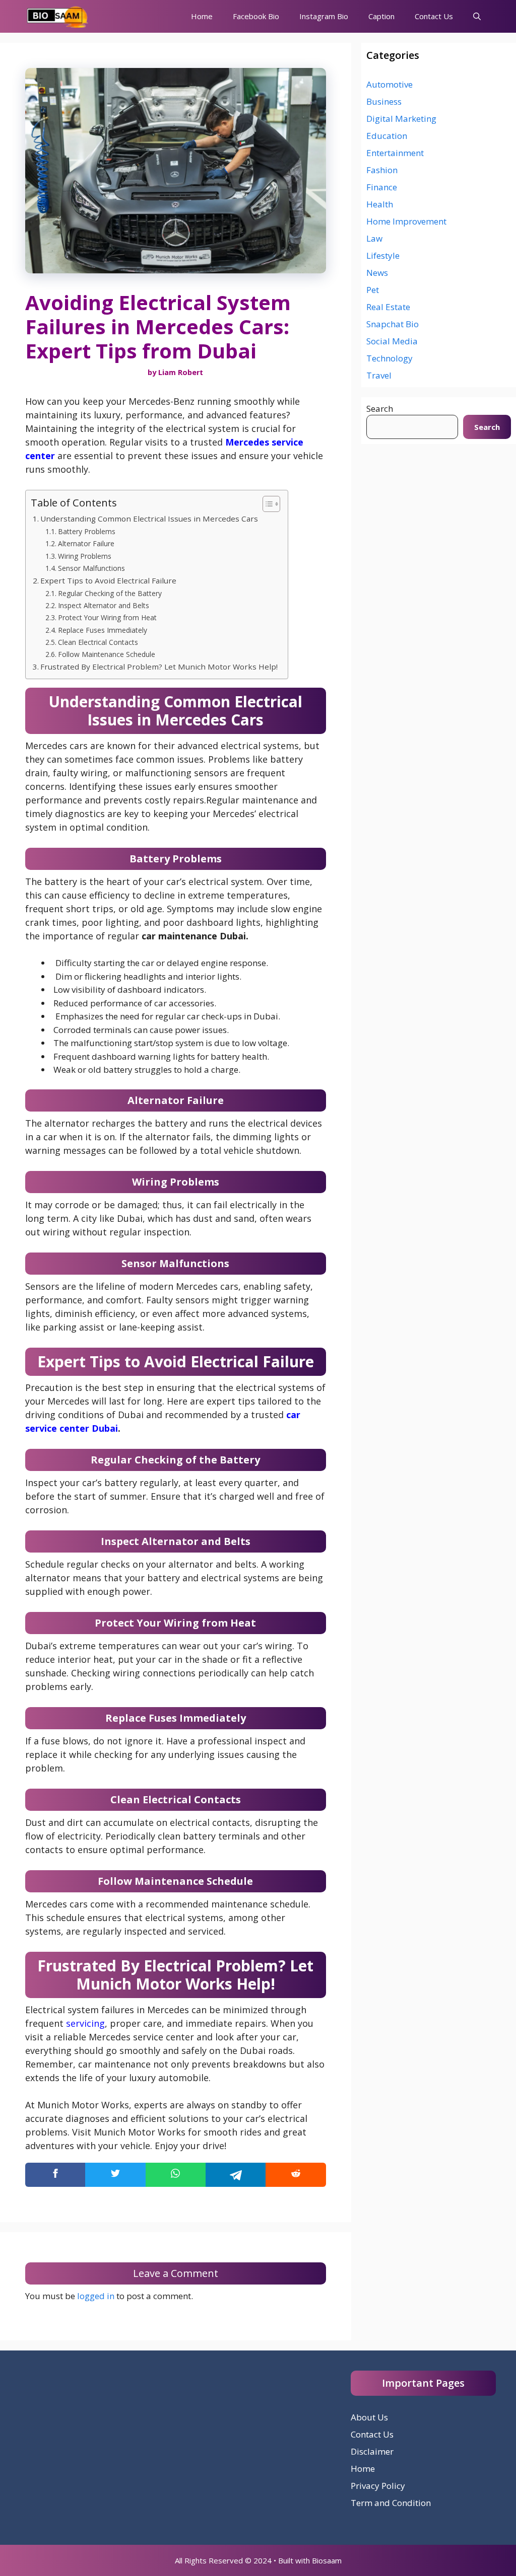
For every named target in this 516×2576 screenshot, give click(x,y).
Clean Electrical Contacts (98, 642)
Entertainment (395, 153)
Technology (390, 358)
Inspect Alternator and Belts (104, 605)
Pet (373, 290)
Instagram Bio (324, 16)
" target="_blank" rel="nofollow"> (176, 2175)
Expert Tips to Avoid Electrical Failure (108, 580)
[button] (477, 16)
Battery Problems (87, 531)
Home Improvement (406, 221)
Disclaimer (372, 2451)
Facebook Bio (256, 16)
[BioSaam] (58, 16)
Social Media (392, 341)
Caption (381, 16)
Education (387, 136)
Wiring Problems (85, 556)
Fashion (382, 170)
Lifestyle (383, 255)
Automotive (390, 84)
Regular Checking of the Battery (110, 593)
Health (380, 204)
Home (202, 16)
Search (380, 409)
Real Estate (388, 307)
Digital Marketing (401, 119)
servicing (85, 2023)
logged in (96, 2296)
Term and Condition (391, 2503)
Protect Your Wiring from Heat (107, 617)
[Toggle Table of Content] (266, 504)
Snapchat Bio (393, 324)
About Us (369, 2417)
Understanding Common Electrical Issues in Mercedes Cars (149, 519)
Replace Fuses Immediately (103, 630)
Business (384, 101)
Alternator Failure (86, 543)
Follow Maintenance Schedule (107, 654)
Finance (382, 187)
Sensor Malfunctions (91, 568)
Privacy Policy (378, 2486)
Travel (379, 375)
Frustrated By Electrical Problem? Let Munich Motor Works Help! (159, 667)
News (377, 273)
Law (374, 238)
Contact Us (434, 16)
